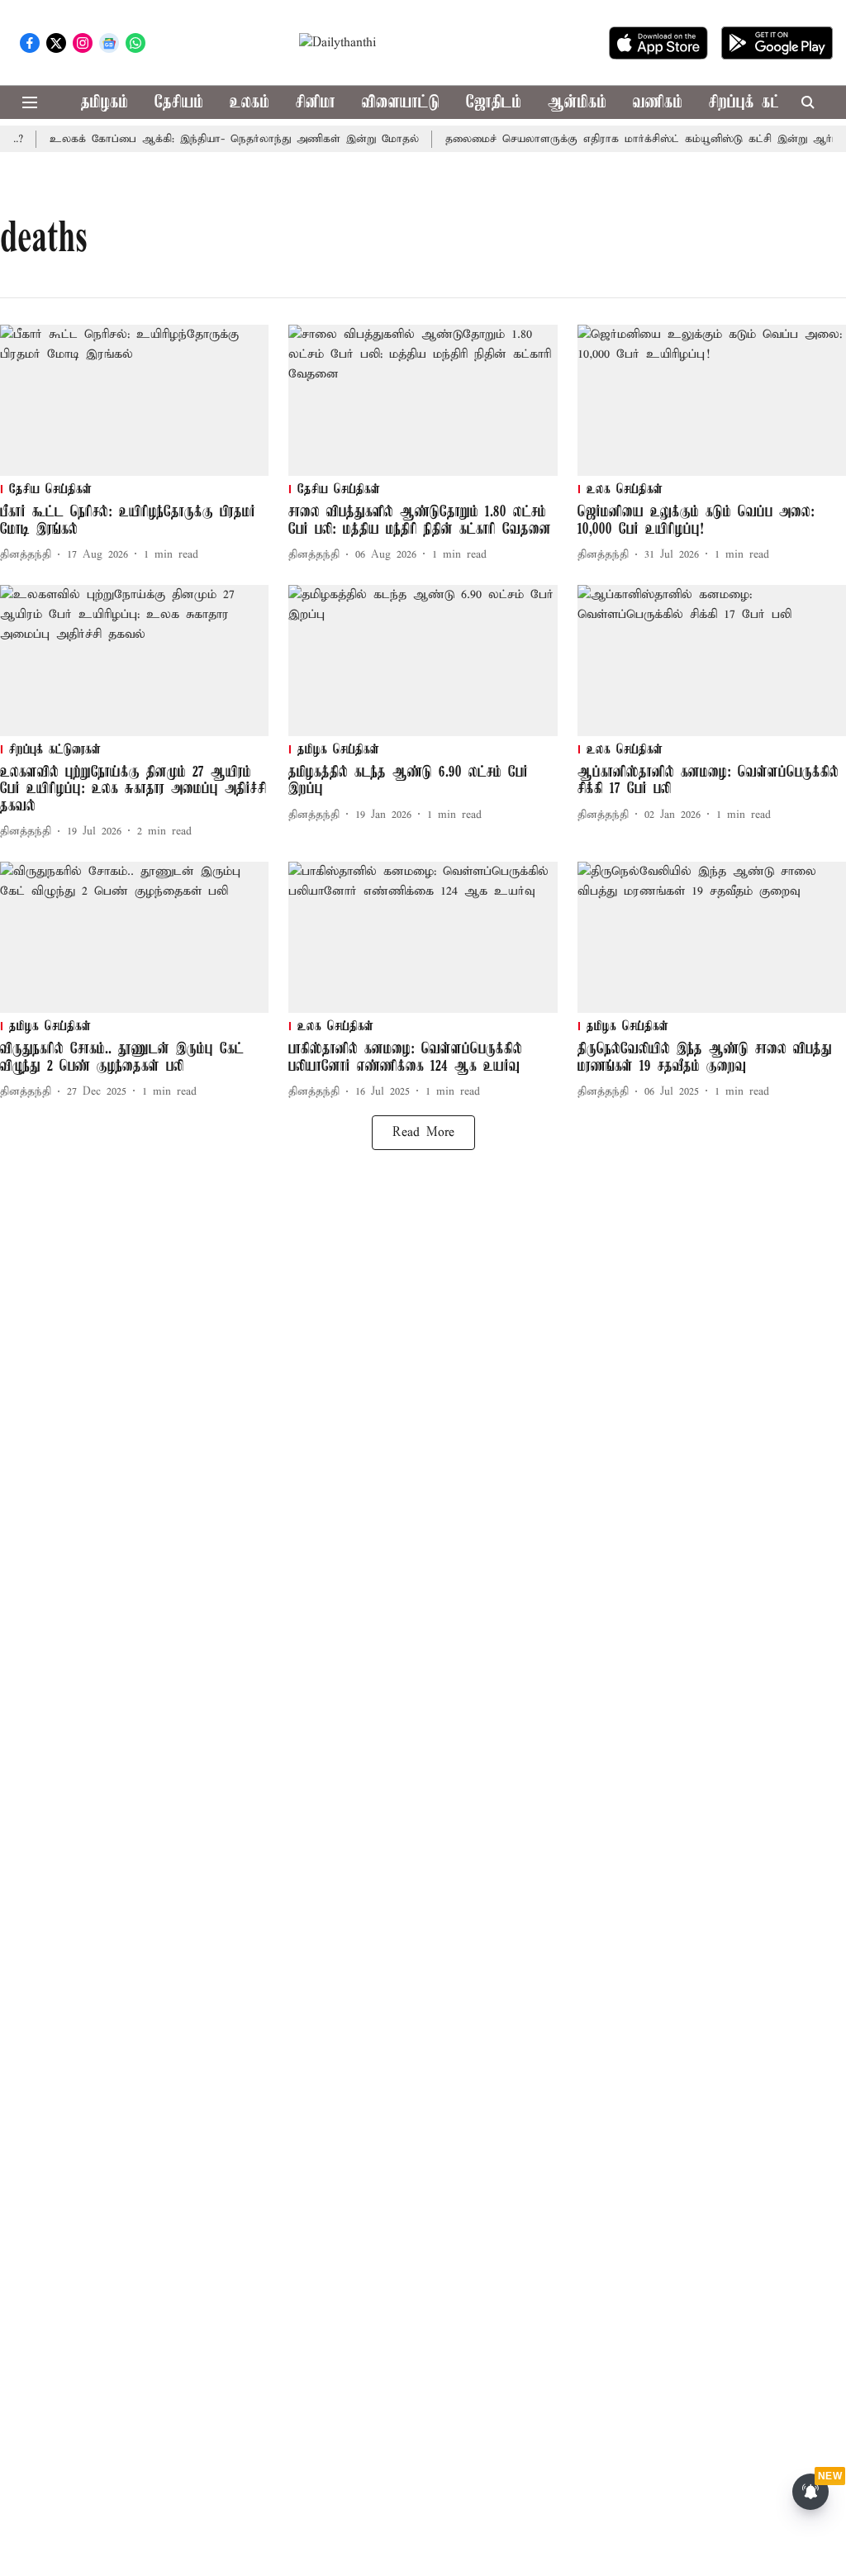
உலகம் (250, 103)
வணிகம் (658, 103)
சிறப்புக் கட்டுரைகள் (770, 103)
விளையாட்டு (401, 103)
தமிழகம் (105, 103)
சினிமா (316, 103)
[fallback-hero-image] (134, 400)
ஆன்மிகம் (577, 103)
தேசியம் (179, 103)
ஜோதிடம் (494, 103)
